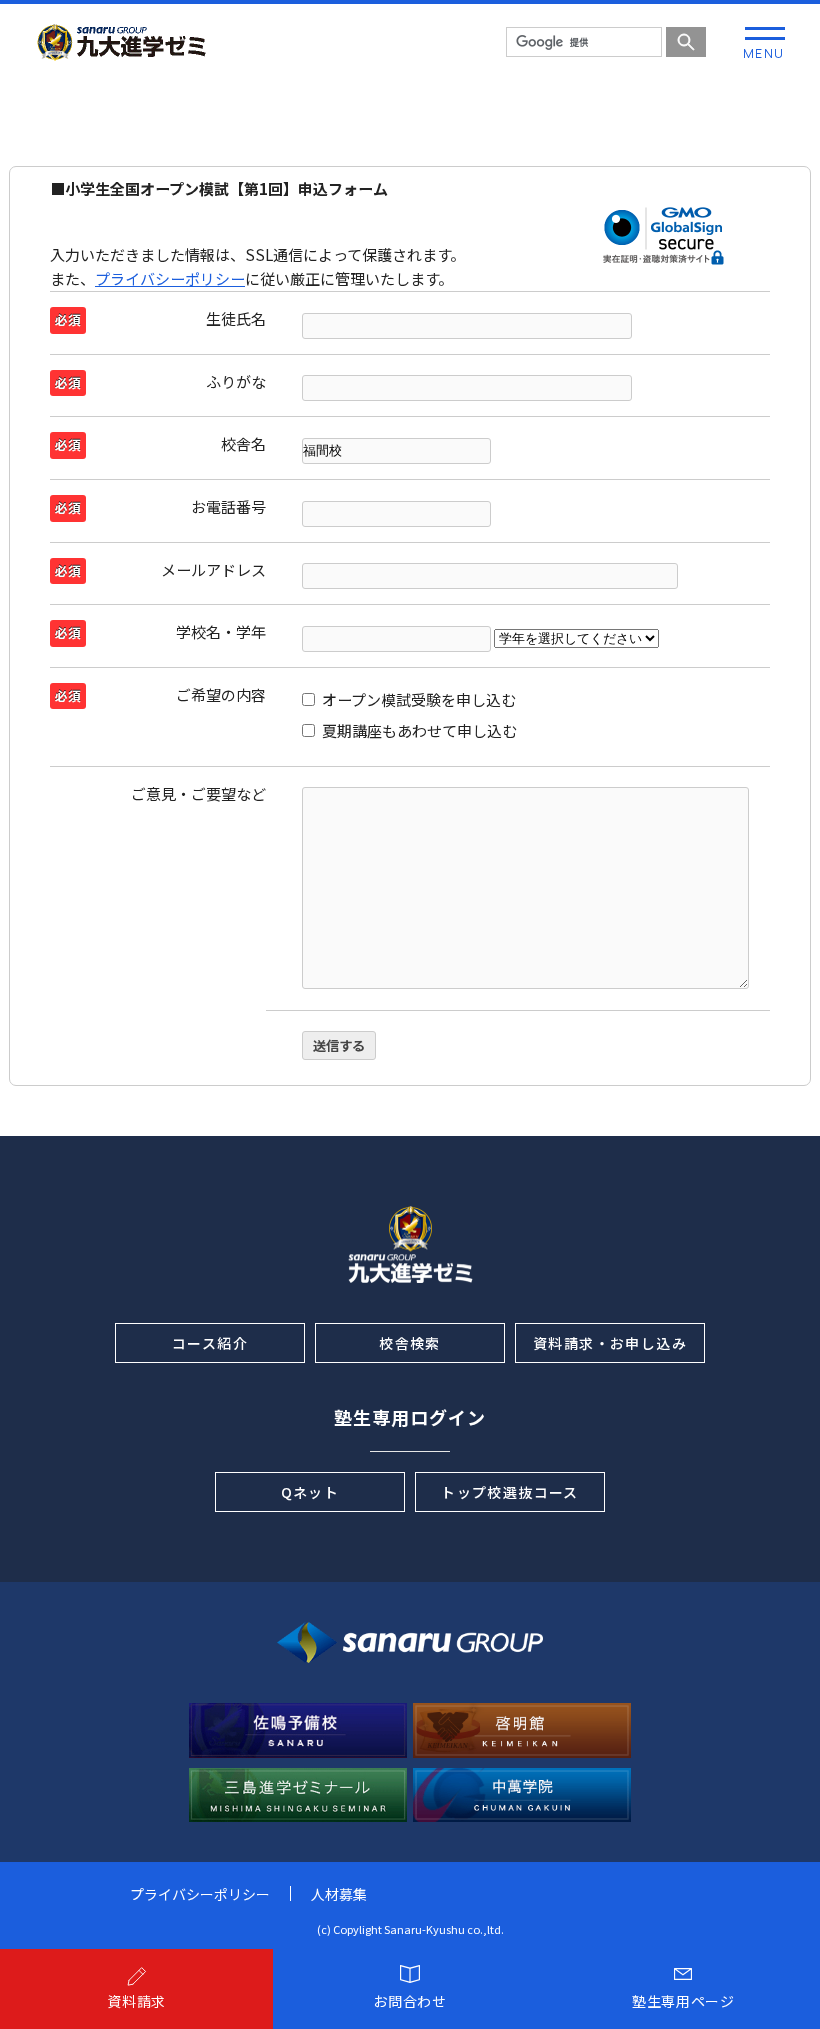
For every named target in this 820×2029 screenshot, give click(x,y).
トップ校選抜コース (510, 1492)
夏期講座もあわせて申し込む (419, 730)
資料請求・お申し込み (610, 1343)
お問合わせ (410, 2001)
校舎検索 (410, 1343)
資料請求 (136, 2001)
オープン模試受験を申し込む (419, 699)
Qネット (310, 1492)
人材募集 (339, 1894)
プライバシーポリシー (170, 278)
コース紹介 (210, 1343)
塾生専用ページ (683, 2001)
